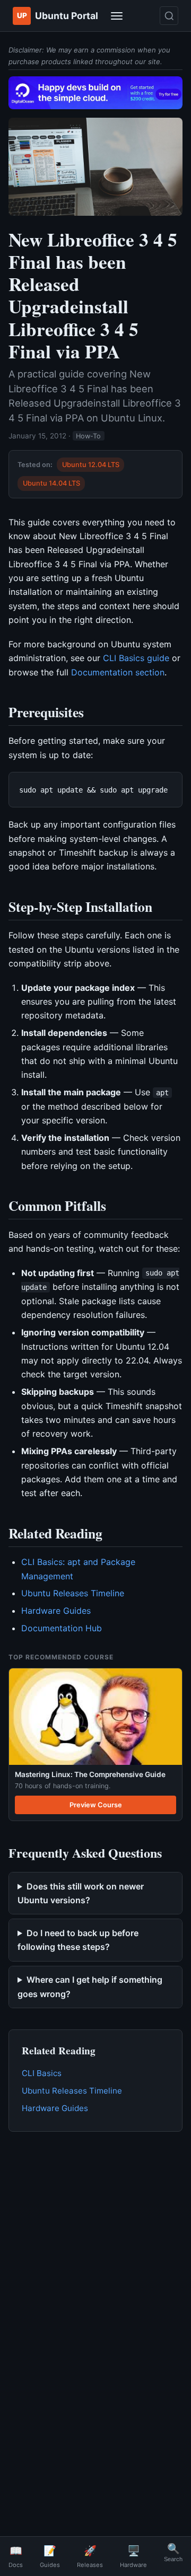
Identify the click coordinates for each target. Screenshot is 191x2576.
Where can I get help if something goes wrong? (90, 1986)
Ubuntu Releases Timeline (73, 1593)
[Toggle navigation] (117, 16)
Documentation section (118, 672)
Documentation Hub (62, 1628)
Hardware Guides (56, 1611)
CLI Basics (42, 2073)
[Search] (169, 16)
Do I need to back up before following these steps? (78, 1940)
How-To (88, 436)
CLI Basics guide (136, 658)
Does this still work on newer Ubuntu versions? (81, 1893)
